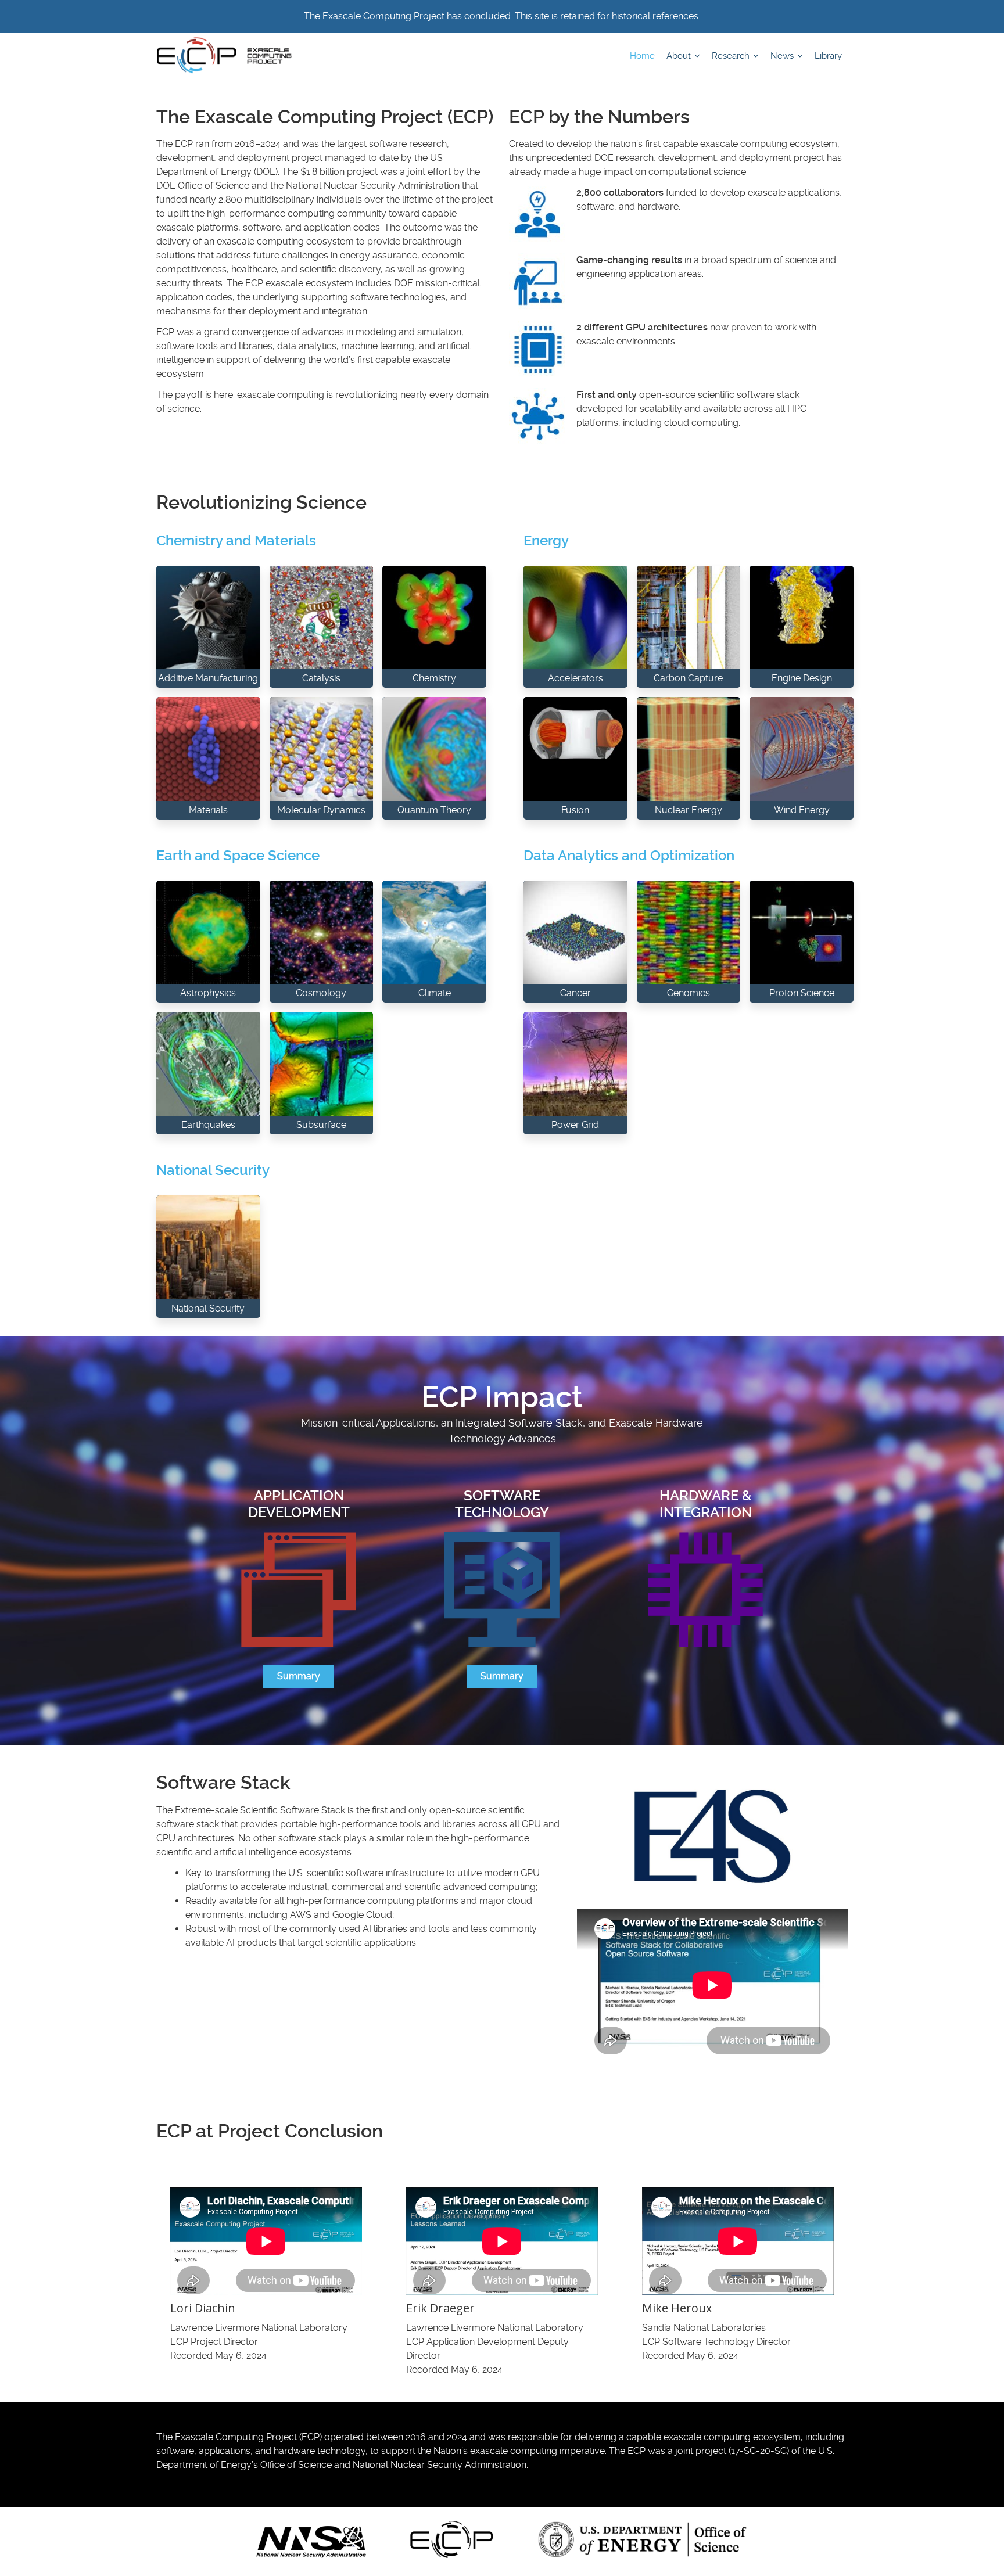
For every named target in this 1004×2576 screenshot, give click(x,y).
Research (732, 56)
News (783, 56)
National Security (213, 1170)
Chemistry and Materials (236, 541)
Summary (299, 1676)
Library (828, 56)
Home (642, 56)
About (680, 56)
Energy (546, 541)
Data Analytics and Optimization (629, 856)
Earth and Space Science (238, 856)
